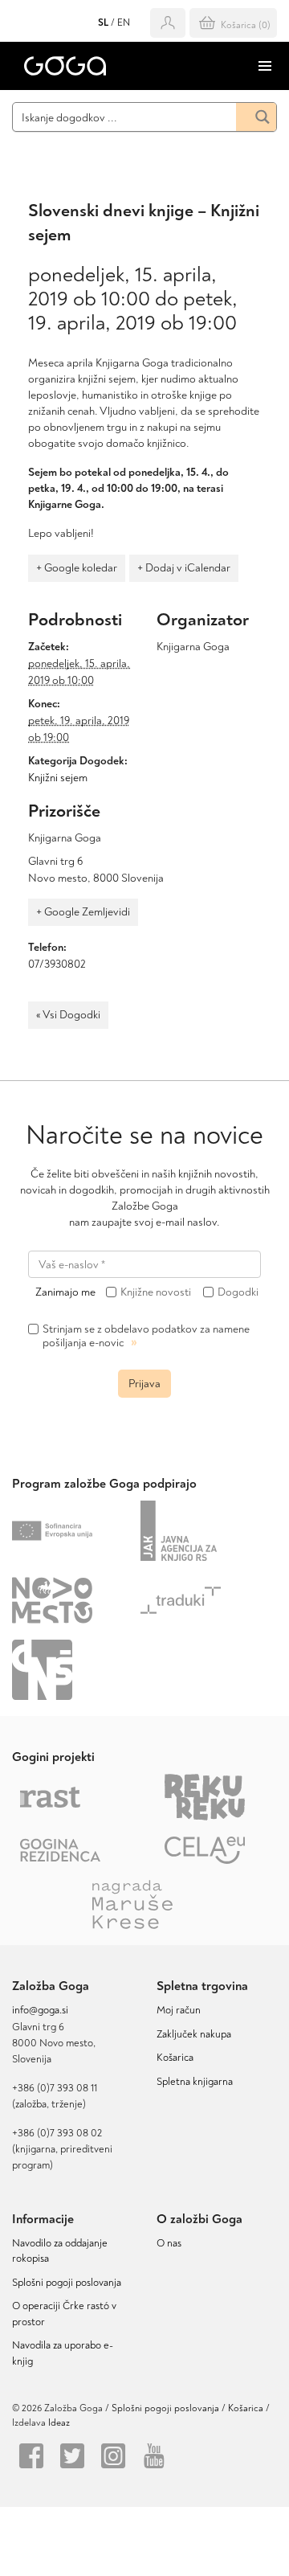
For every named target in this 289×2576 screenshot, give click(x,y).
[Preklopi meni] (265, 66)
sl (103, 23)
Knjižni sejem (58, 778)
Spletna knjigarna (195, 2082)
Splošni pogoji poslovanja (67, 2283)
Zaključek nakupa (194, 2034)
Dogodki (238, 1292)
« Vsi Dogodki (68, 1015)
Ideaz (59, 2423)
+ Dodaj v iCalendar (184, 568)
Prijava (144, 1384)
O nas (169, 2243)
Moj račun (179, 2010)
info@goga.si (40, 2010)
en (124, 23)
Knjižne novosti (156, 1292)
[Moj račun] (168, 23)
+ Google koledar (77, 568)
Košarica (175, 2058)
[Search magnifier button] (256, 117)
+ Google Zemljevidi (83, 912)
